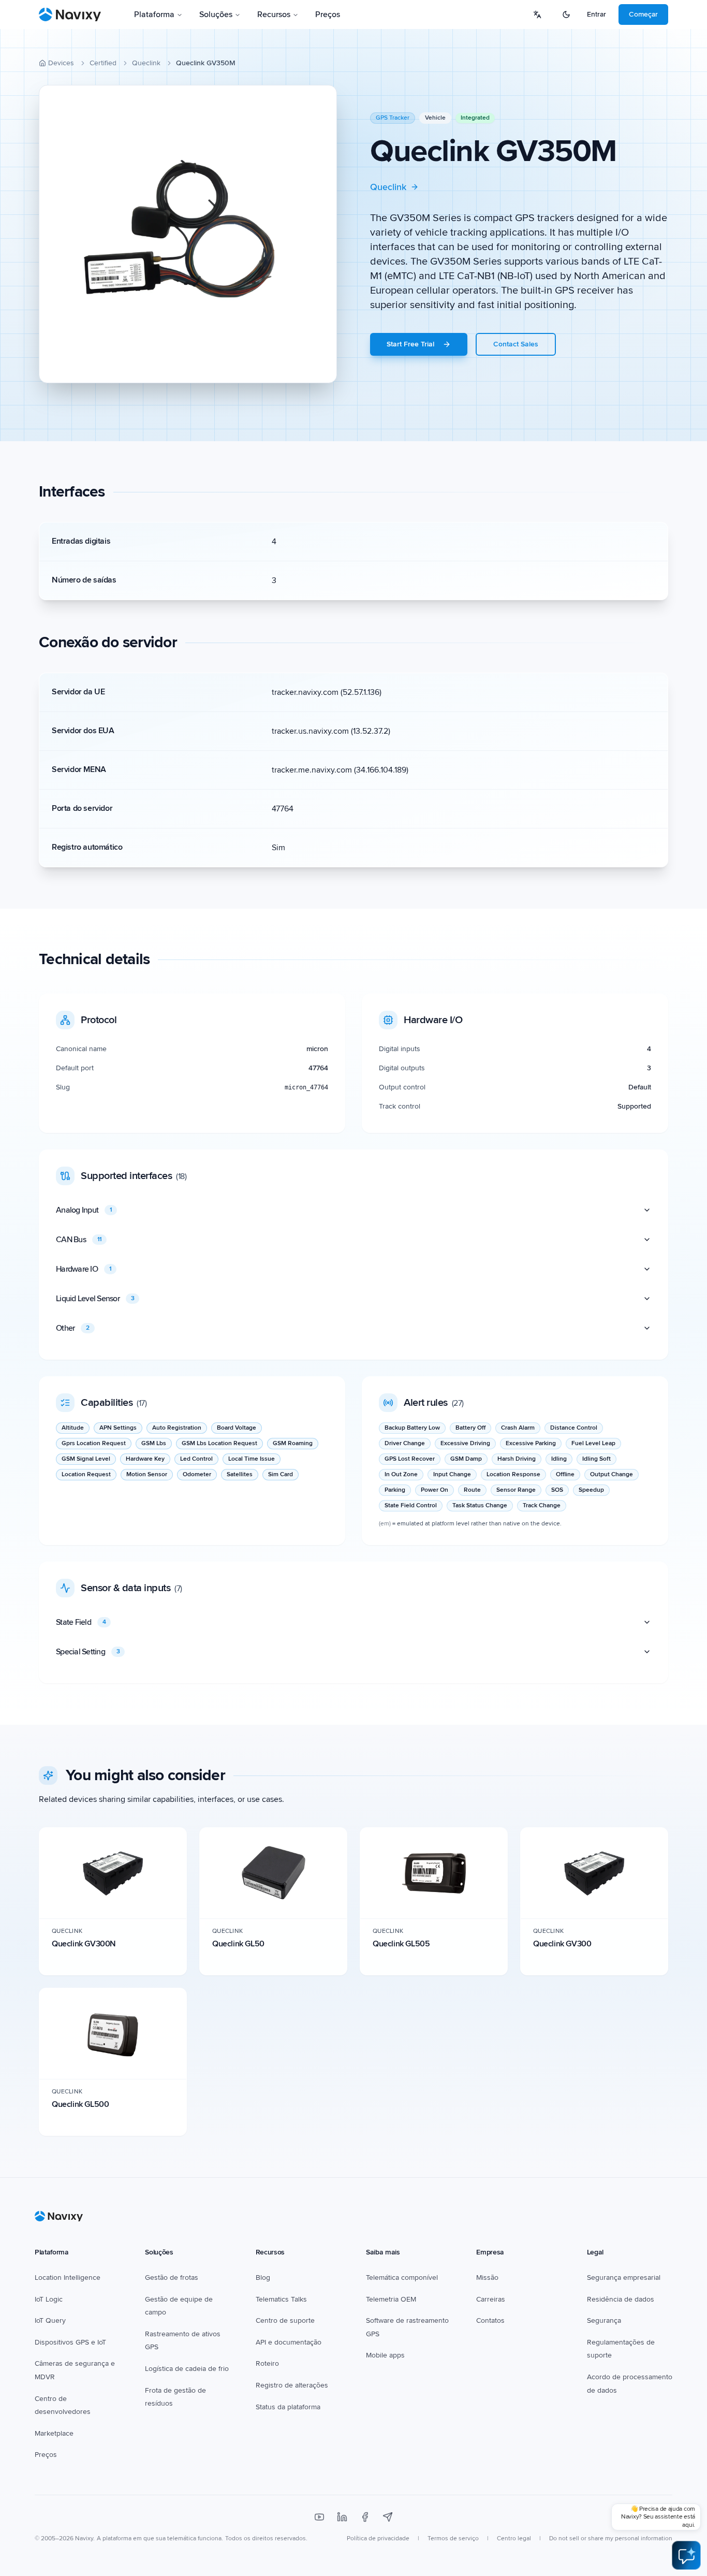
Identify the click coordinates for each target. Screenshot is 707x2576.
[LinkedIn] (342, 2517)
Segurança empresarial (624, 2277)
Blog (263, 2277)
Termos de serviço (453, 2538)
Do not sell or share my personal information (611, 2538)
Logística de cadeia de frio (187, 2369)
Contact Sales (516, 344)
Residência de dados (621, 2299)
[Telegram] (388, 2517)
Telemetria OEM (391, 2299)
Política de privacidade (378, 2538)
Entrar (596, 14)
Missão (487, 2277)
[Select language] (537, 14)
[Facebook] (365, 2517)
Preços (328, 14)
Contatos (490, 2320)
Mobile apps (385, 2355)
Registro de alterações (292, 2385)
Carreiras (491, 2299)
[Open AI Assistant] (686, 2555)
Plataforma (154, 14)
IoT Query (50, 2320)
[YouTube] (319, 2517)
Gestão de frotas (172, 2277)
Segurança (604, 2320)
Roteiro (267, 2363)
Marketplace (54, 2433)
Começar (643, 14)
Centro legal (514, 2538)
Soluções (216, 14)
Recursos (274, 14)
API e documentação (289, 2342)
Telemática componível (402, 2277)
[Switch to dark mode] (566, 14)
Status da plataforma (288, 2407)
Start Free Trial (410, 344)
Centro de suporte (285, 2320)
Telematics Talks (281, 2299)
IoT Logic (49, 2299)
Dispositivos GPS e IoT (70, 2342)
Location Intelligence (68, 2277)
